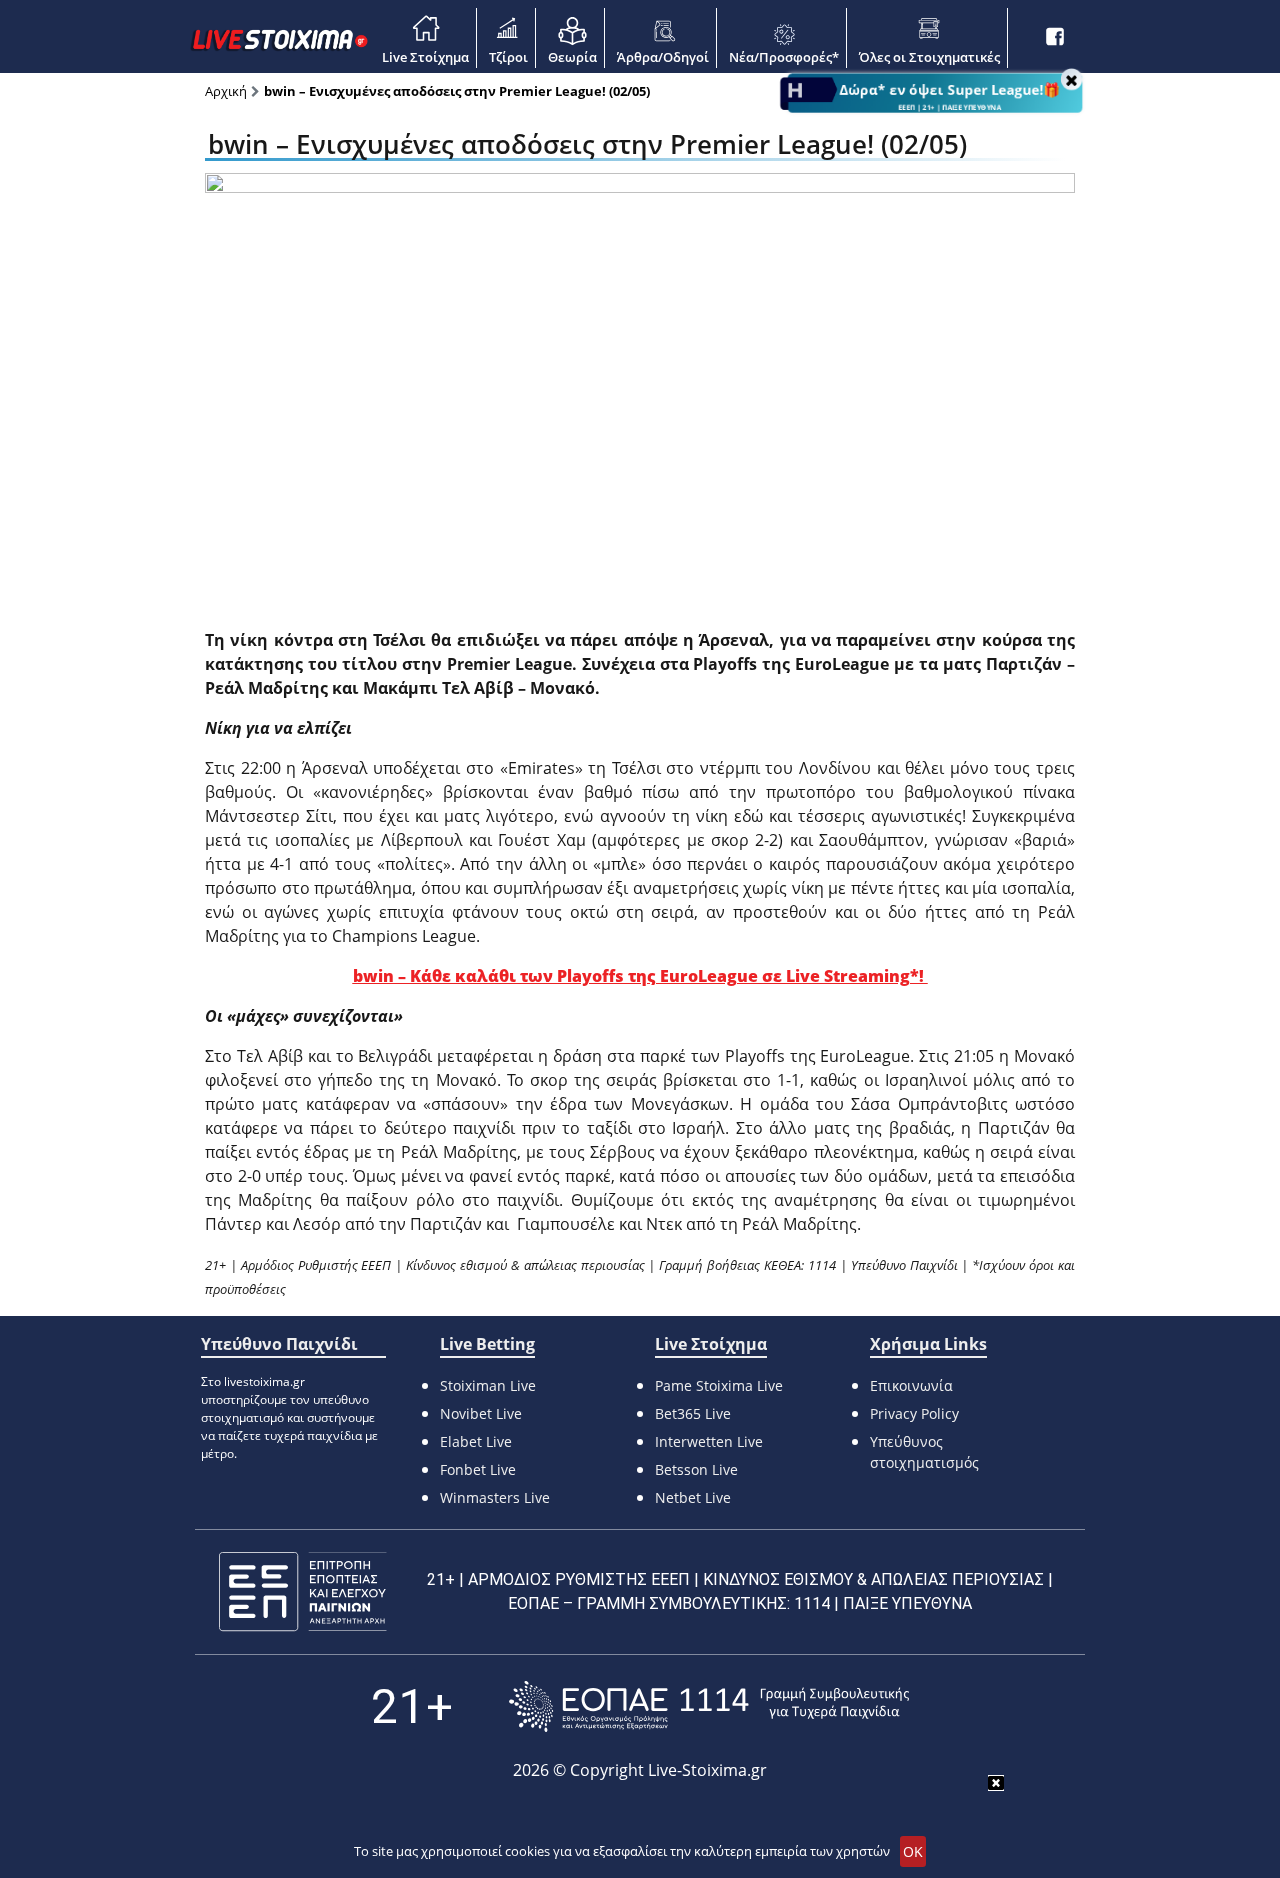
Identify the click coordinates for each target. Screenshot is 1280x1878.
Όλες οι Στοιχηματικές (929, 57)
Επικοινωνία (911, 1385)
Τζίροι (508, 57)
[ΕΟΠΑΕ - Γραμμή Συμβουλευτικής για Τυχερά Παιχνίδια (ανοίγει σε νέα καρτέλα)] (709, 1706)
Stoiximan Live (488, 1385)
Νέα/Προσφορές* (784, 57)
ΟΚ (913, 1851)
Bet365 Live (693, 1413)
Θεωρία (572, 57)
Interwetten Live (709, 1441)
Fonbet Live (478, 1469)
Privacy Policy (914, 1413)
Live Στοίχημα (425, 57)
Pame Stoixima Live (719, 1385)
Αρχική (226, 91)
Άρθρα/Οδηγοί (663, 57)
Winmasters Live (495, 1497)
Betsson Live (696, 1469)
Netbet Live (693, 1497)
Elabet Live (476, 1441)
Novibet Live (481, 1413)
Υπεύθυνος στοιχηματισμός (924, 1452)
